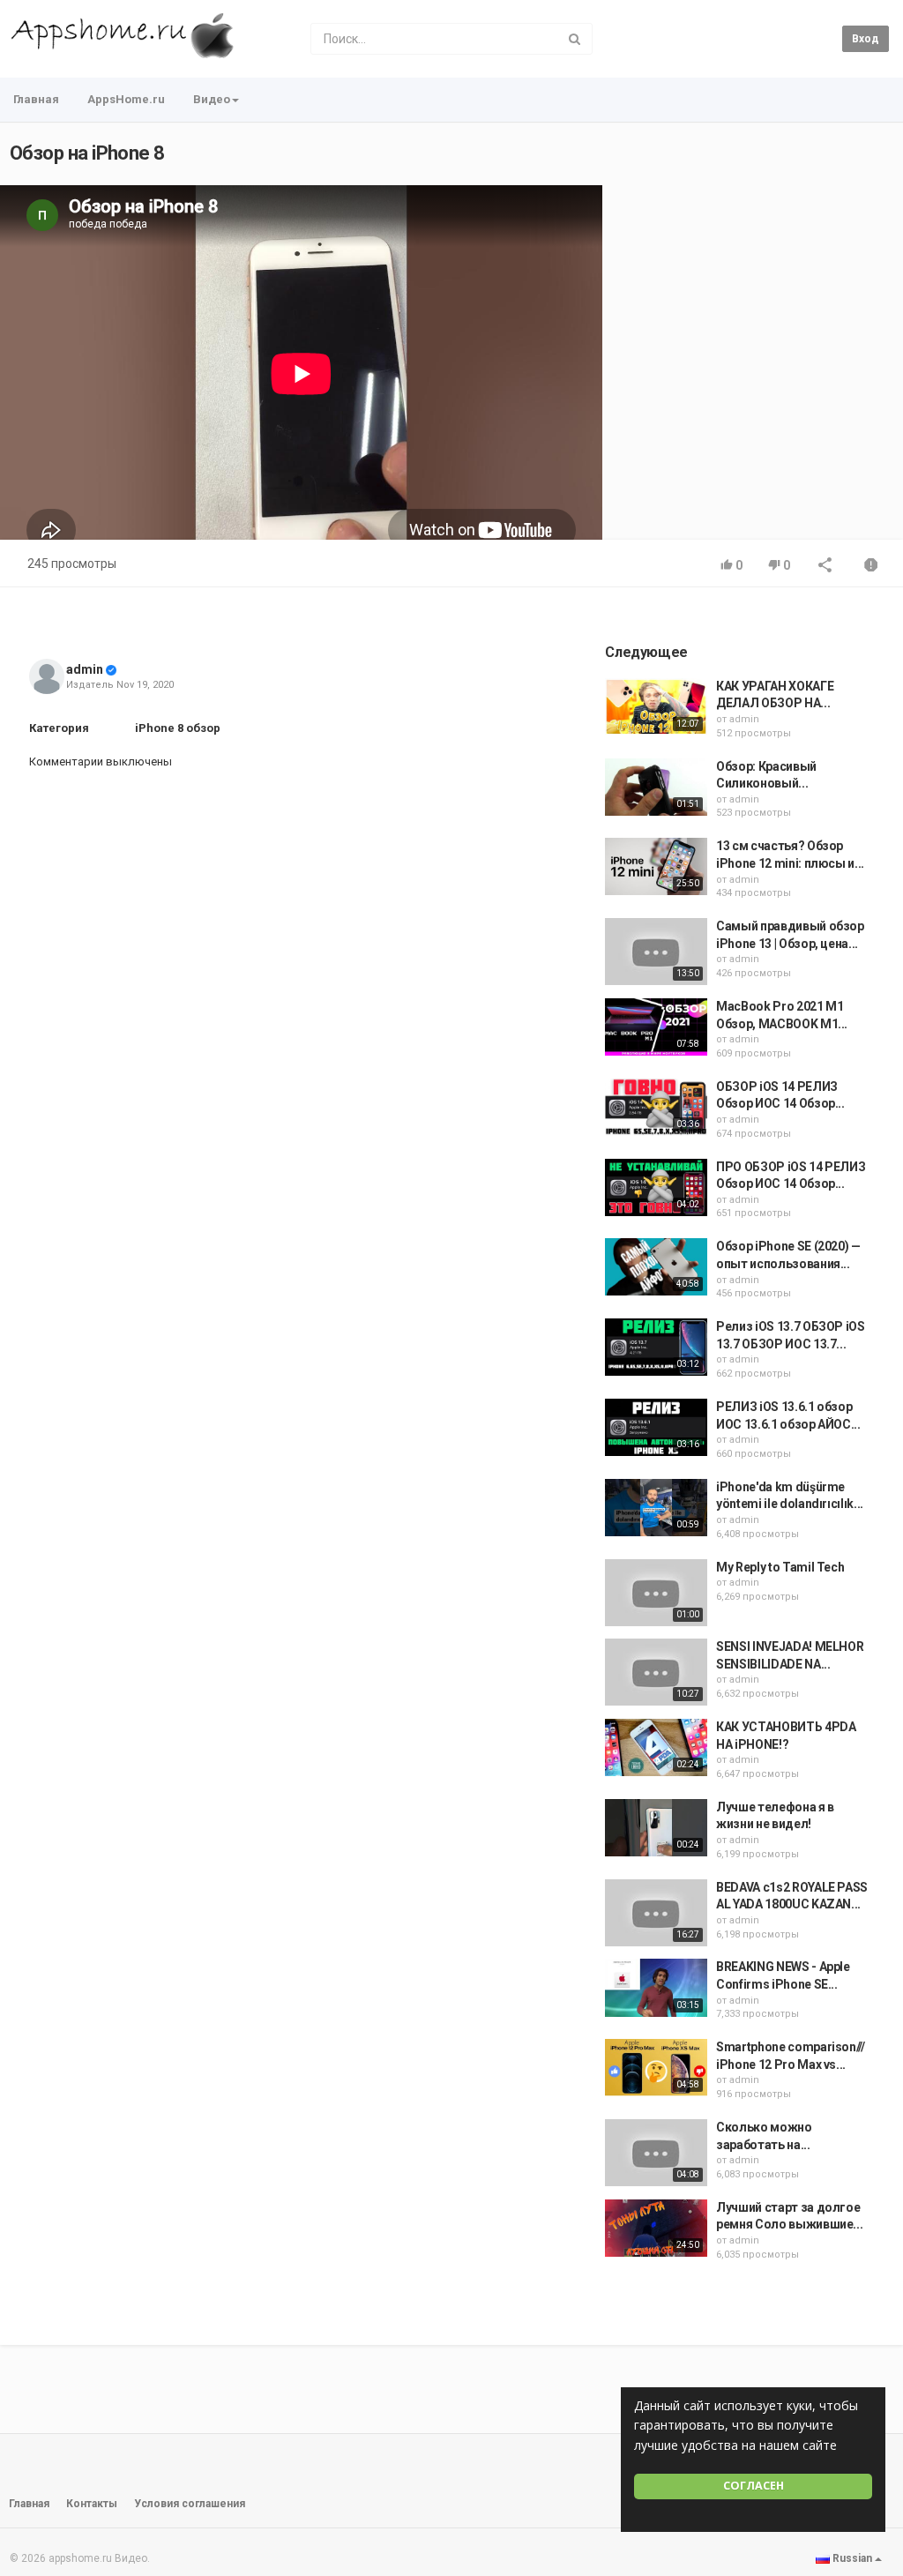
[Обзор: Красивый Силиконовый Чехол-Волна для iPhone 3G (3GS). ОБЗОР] (656, 787)
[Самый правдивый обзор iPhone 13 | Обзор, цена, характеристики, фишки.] (656, 952)
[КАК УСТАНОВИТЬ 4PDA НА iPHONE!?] (656, 1747)
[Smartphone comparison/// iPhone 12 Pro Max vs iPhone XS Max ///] (656, 2068)
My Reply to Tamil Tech (780, 1567)
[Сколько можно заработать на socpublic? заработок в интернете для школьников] (656, 2153)
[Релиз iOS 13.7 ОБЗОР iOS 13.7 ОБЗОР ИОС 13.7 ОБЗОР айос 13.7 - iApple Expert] (656, 1347)
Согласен (754, 2486)
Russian (852, 2558)
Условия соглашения (190, 2504)
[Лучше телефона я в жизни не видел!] (656, 1828)
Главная (36, 99)
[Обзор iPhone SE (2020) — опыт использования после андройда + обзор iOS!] (656, 1267)
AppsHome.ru (126, 99)
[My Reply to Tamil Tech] (656, 1593)
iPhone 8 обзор (178, 728)
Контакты (92, 2504)
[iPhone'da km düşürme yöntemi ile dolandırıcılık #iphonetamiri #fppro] (656, 1508)
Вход (866, 39)
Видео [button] (212, 99)
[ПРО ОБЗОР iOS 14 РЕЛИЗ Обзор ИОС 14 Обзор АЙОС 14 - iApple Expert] (656, 1187)
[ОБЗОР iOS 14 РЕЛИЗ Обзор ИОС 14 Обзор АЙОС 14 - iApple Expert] (656, 1107)
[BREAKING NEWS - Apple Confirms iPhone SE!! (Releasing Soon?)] (656, 1987)
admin (85, 669)
